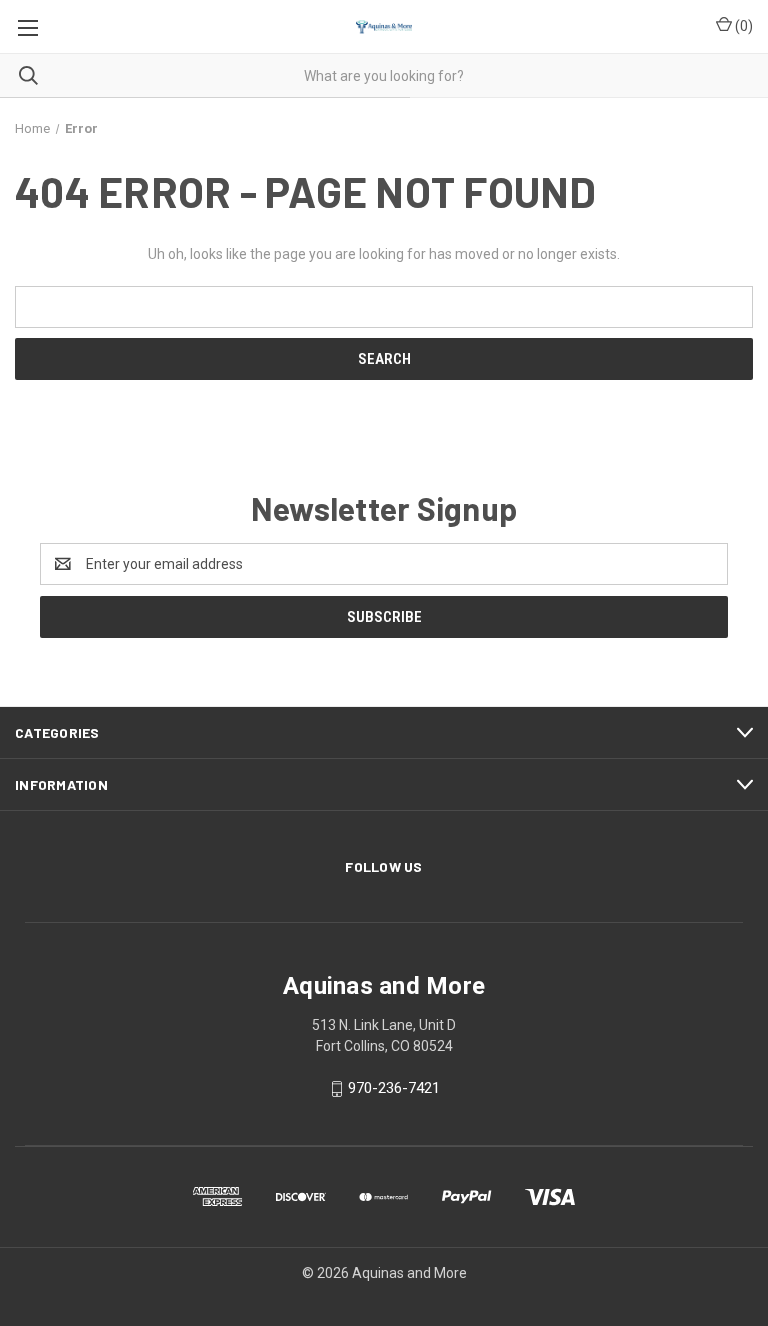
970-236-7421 (394, 1088)
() (742, 26)
